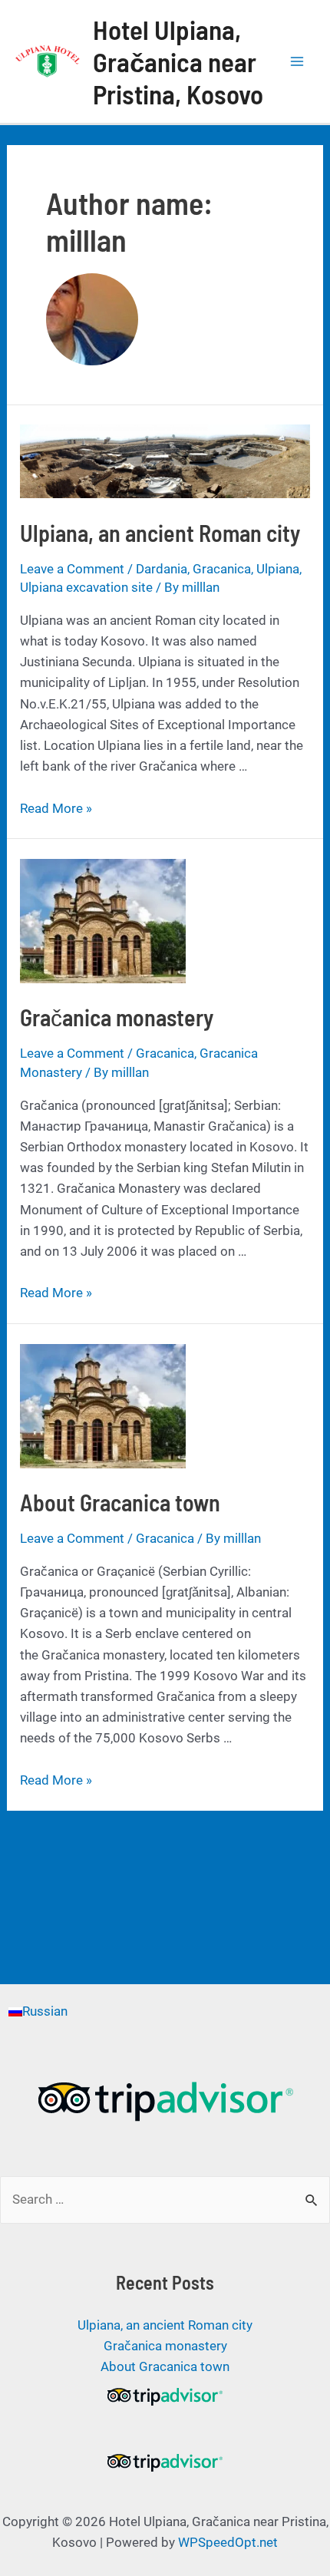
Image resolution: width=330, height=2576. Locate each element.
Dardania (162, 569)
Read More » (56, 808)
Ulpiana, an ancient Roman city (160, 533)
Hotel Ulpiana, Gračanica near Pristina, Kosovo (178, 61)
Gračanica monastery (117, 1017)
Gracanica (222, 569)
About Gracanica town (120, 1502)
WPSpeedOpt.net (228, 2542)
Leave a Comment (72, 569)
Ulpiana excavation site (86, 587)
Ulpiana (278, 569)
